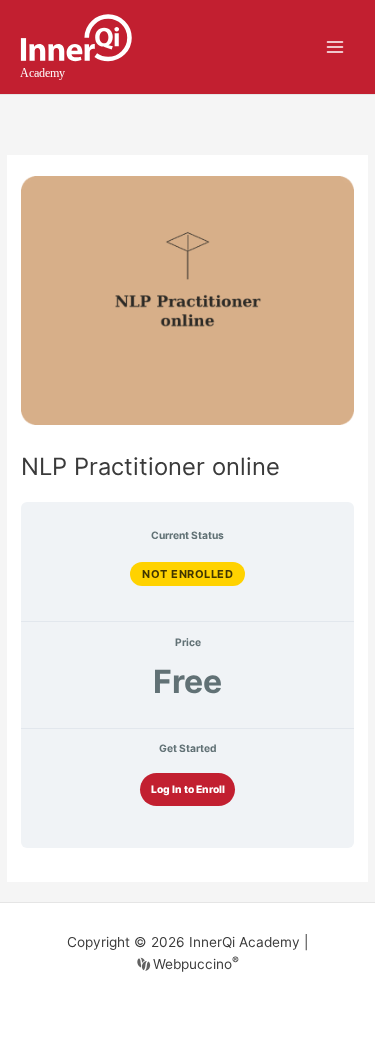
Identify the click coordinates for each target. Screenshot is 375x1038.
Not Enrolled (187, 574)
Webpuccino (194, 964)
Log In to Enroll (188, 789)
